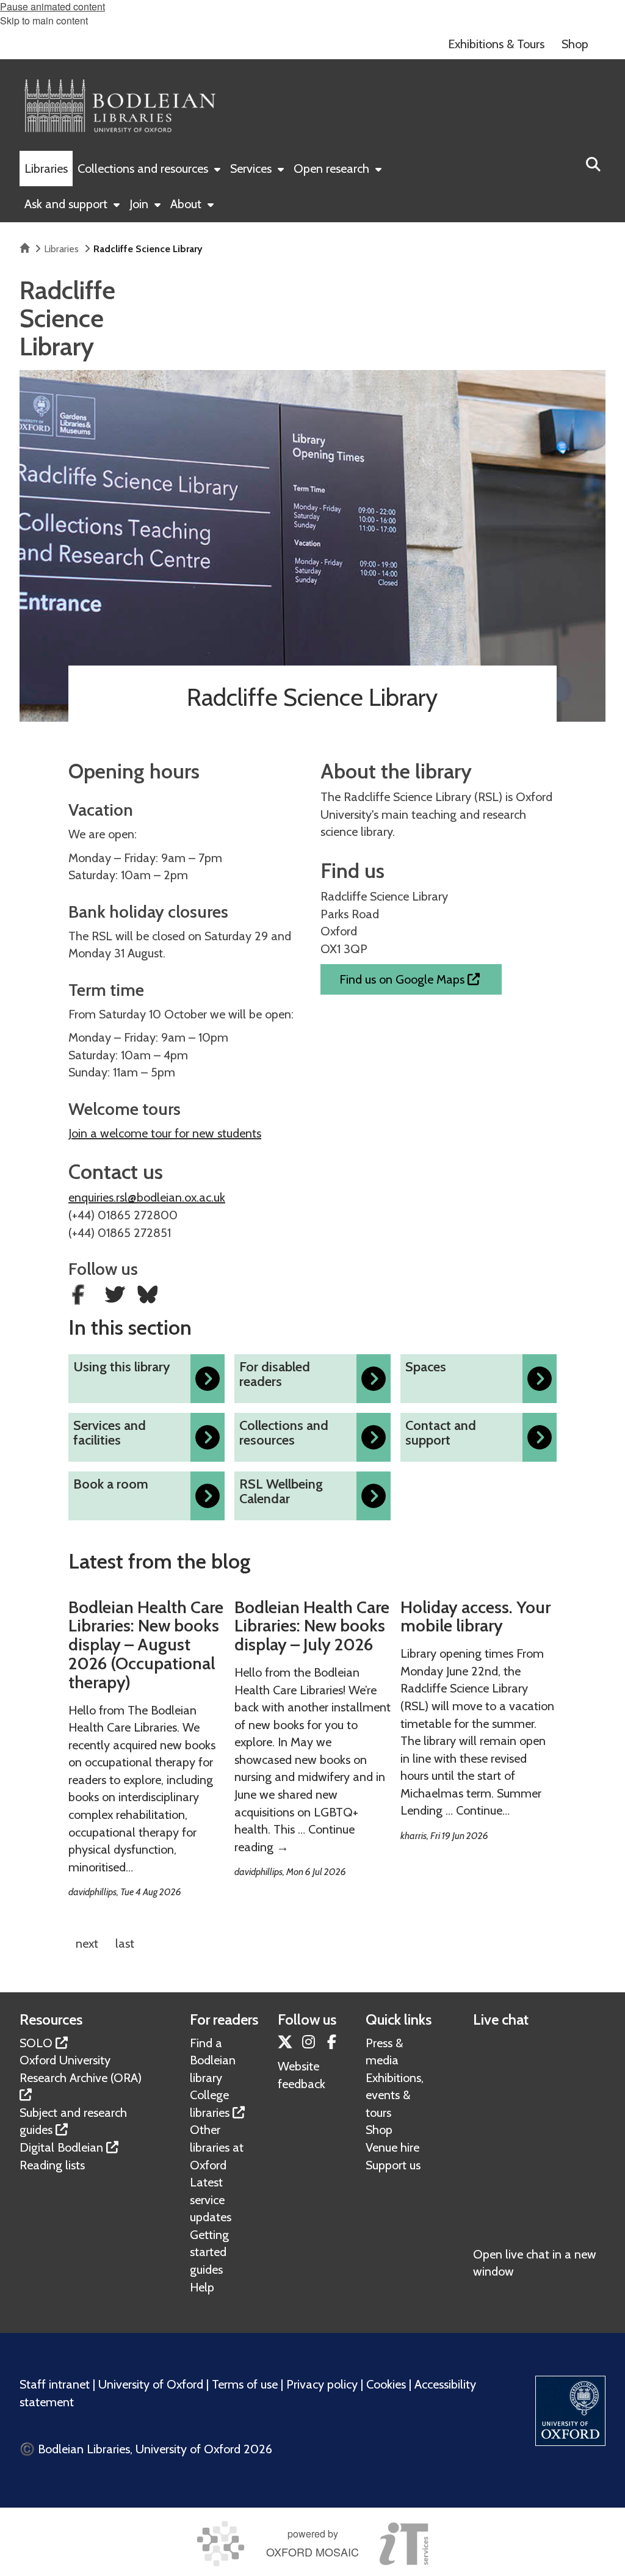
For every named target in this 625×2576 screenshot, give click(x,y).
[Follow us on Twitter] (117, 1297)
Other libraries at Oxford (217, 2147)
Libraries (61, 249)
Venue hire (392, 2147)
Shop (379, 2130)
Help (202, 2287)
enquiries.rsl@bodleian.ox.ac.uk (147, 1197)
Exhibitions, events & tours (395, 2095)
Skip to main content (44, 20)
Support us (393, 2165)
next (87, 1943)
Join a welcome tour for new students (165, 1133)
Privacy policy (322, 2384)
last (125, 1943)
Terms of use (245, 2384)
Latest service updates (211, 2200)
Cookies (386, 2384)
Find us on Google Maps (403, 979)
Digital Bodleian (61, 2147)
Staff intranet (55, 2384)
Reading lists (52, 2165)
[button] (593, 163)
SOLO (36, 2043)
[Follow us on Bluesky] (148, 1297)
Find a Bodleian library (213, 2060)
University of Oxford (151, 2384)
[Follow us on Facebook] (81, 1297)
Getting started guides (209, 2252)
